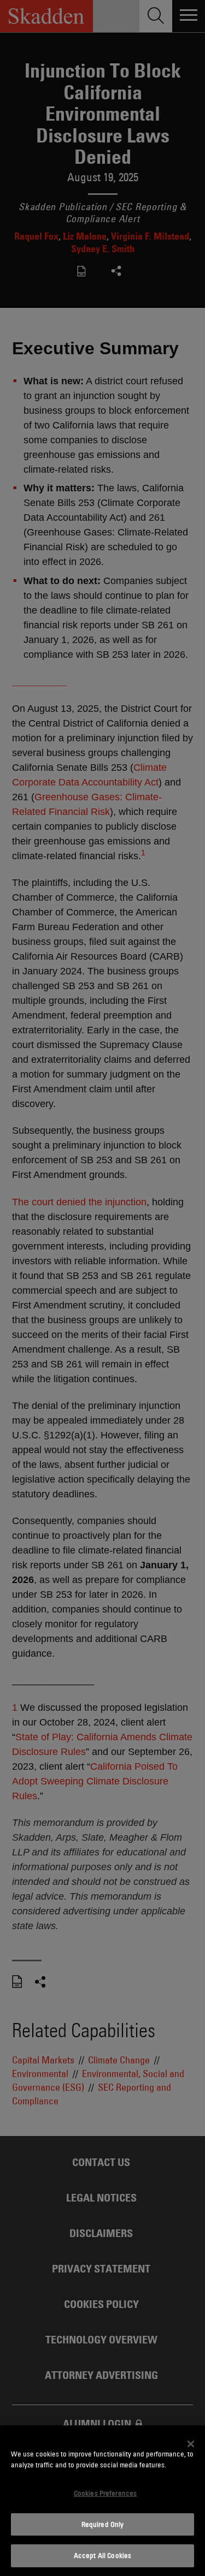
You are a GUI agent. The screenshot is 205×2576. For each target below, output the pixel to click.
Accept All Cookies (102, 2555)
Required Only (103, 2524)
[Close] (191, 2444)
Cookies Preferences (105, 2493)
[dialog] (102, 2501)
